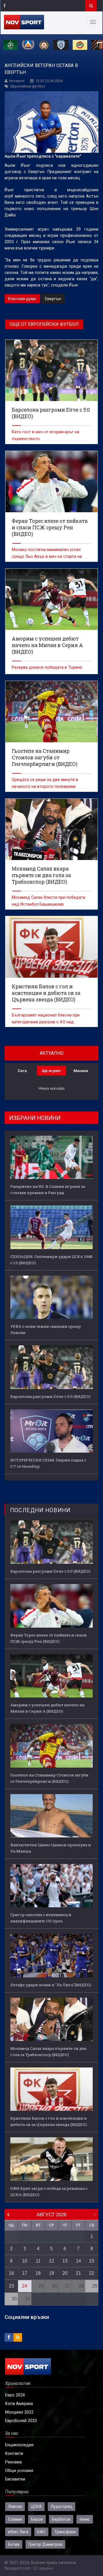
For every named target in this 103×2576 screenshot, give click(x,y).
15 (92, 2261)
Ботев (14, 2544)
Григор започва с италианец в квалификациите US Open (41, 1918)
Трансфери (65, 2532)
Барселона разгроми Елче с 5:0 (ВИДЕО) (50, 1396)
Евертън (53, 299)
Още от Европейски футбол (44, 324)
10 (25, 2261)
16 (11, 2273)
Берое (37, 2519)
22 (92, 2273)
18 (38, 2273)
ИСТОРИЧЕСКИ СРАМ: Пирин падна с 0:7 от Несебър (48, 1463)
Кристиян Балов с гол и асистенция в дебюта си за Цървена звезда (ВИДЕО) (49, 2121)
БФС (41, 2532)
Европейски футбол (28, 86)
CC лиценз (43, 2568)
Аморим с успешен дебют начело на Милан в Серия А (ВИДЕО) (47, 1708)
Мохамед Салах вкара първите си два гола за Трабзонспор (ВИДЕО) (48, 2052)
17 (25, 2273)
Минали (81, 1071)
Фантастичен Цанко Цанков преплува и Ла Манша (51, 1848)
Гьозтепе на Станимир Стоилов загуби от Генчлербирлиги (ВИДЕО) (49, 1778)
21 (78, 2273)
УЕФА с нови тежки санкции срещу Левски (46, 1329)
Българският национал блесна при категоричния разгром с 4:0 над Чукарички (46, 1022)
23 (11, 2286)
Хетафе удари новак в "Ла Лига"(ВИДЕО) (51, 1985)
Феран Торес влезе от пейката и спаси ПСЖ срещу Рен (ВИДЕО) (48, 1638)
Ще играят (51, 1071)
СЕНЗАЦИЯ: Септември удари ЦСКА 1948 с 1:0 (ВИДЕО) (51, 1260)
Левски (15, 2506)
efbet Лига (18, 2532)
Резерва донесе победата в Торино (47, 667)
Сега (22, 1071)
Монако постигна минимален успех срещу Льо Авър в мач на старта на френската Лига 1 (47, 556)
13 (65, 2261)
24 (25, 2286)
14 (78, 2261)
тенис (85, 2519)
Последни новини (40, 1510)
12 (51, 2261)
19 (51, 2273)
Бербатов (61, 2519)
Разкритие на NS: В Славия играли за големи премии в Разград (48, 1190)
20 (65, 2273)
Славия (15, 2519)
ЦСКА (36, 2506)
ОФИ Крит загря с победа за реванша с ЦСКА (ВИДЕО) (49, 2191)
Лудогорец (62, 2506)
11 (38, 2261)
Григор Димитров (45, 2544)
